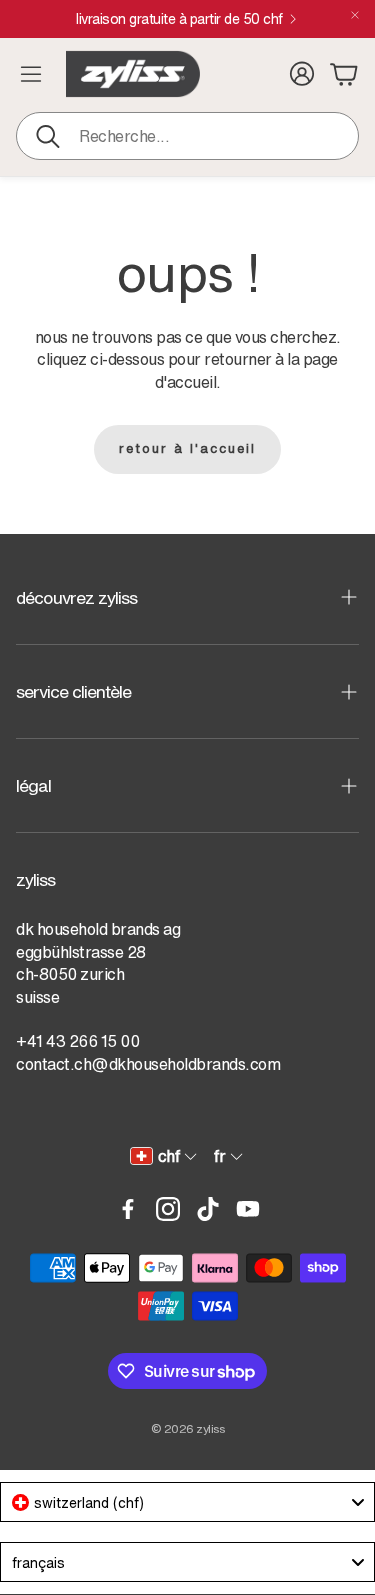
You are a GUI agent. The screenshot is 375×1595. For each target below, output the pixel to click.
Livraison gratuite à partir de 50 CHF (179, 19)
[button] (187, 136)
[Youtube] (248, 1209)
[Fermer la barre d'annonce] (355, 15)
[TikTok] (208, 1209)
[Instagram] (168, 1209)
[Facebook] (128, 1209)
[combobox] (187, 1502)
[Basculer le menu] (31, 74)
